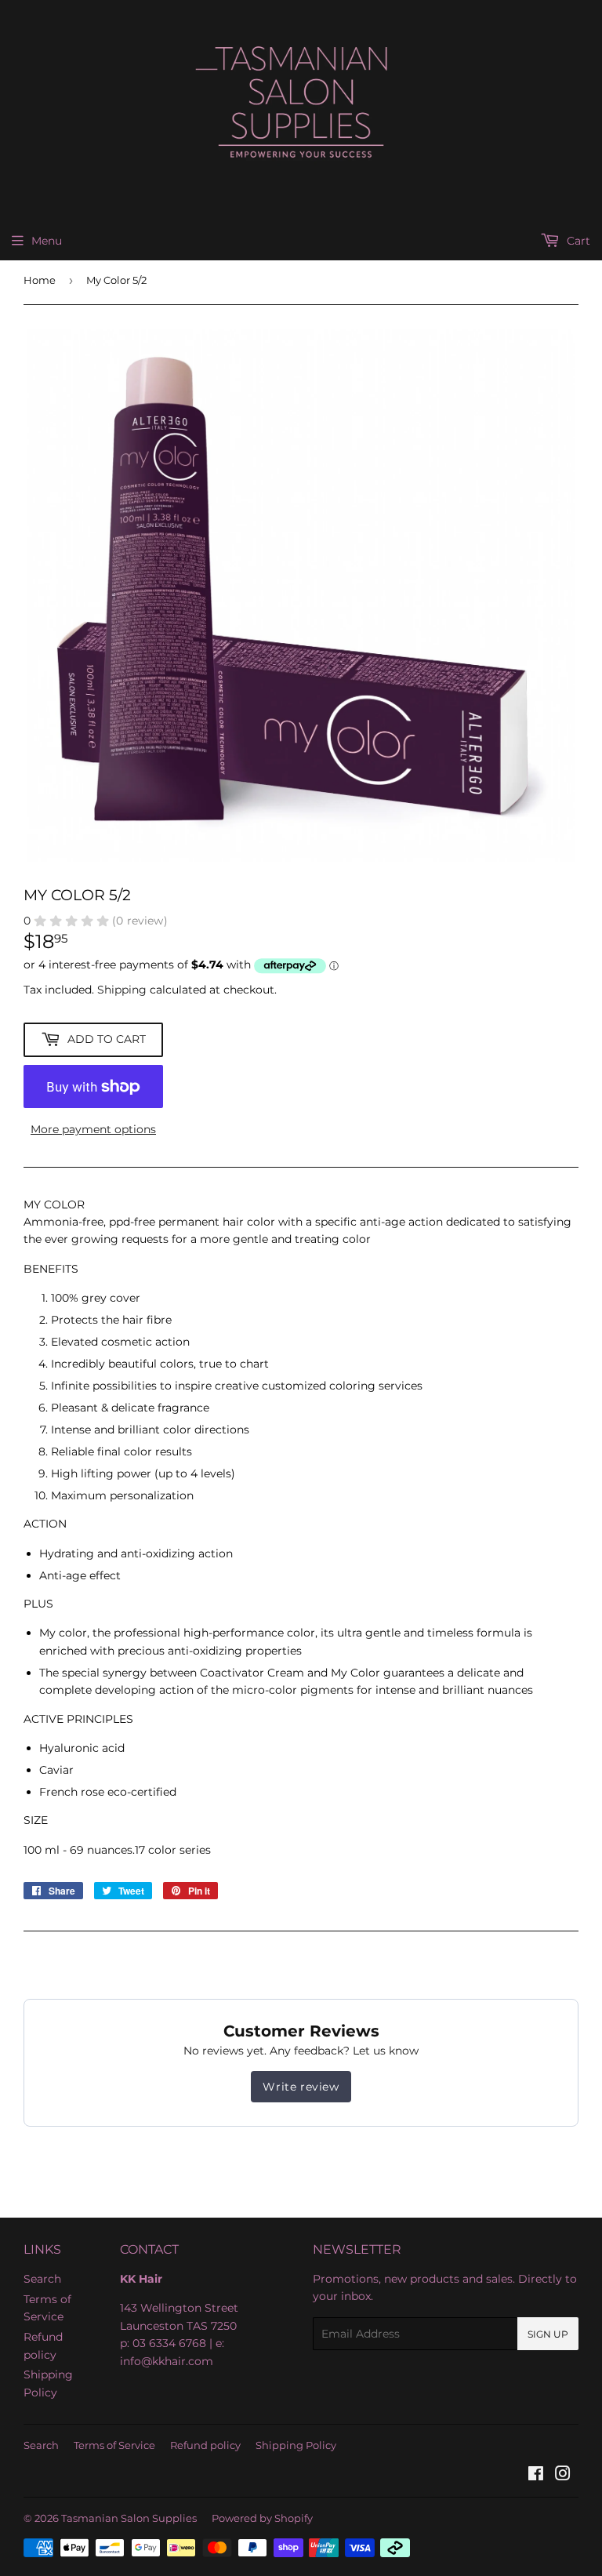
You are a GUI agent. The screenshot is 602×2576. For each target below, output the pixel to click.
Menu (47, 241)
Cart (577, 241)
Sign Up (548, 2334)
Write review (301, 2087)
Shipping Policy (296, 2445)
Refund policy (205, 2445)
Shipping (122, 990)
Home (40, 280)
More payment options (93, 1129)
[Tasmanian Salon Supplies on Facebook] (536, 2476)
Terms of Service (114, 2445)
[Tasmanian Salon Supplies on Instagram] (563, 2476)
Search (42, 2279)
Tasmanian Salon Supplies (129, 2518)
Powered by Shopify (262, 2518)
